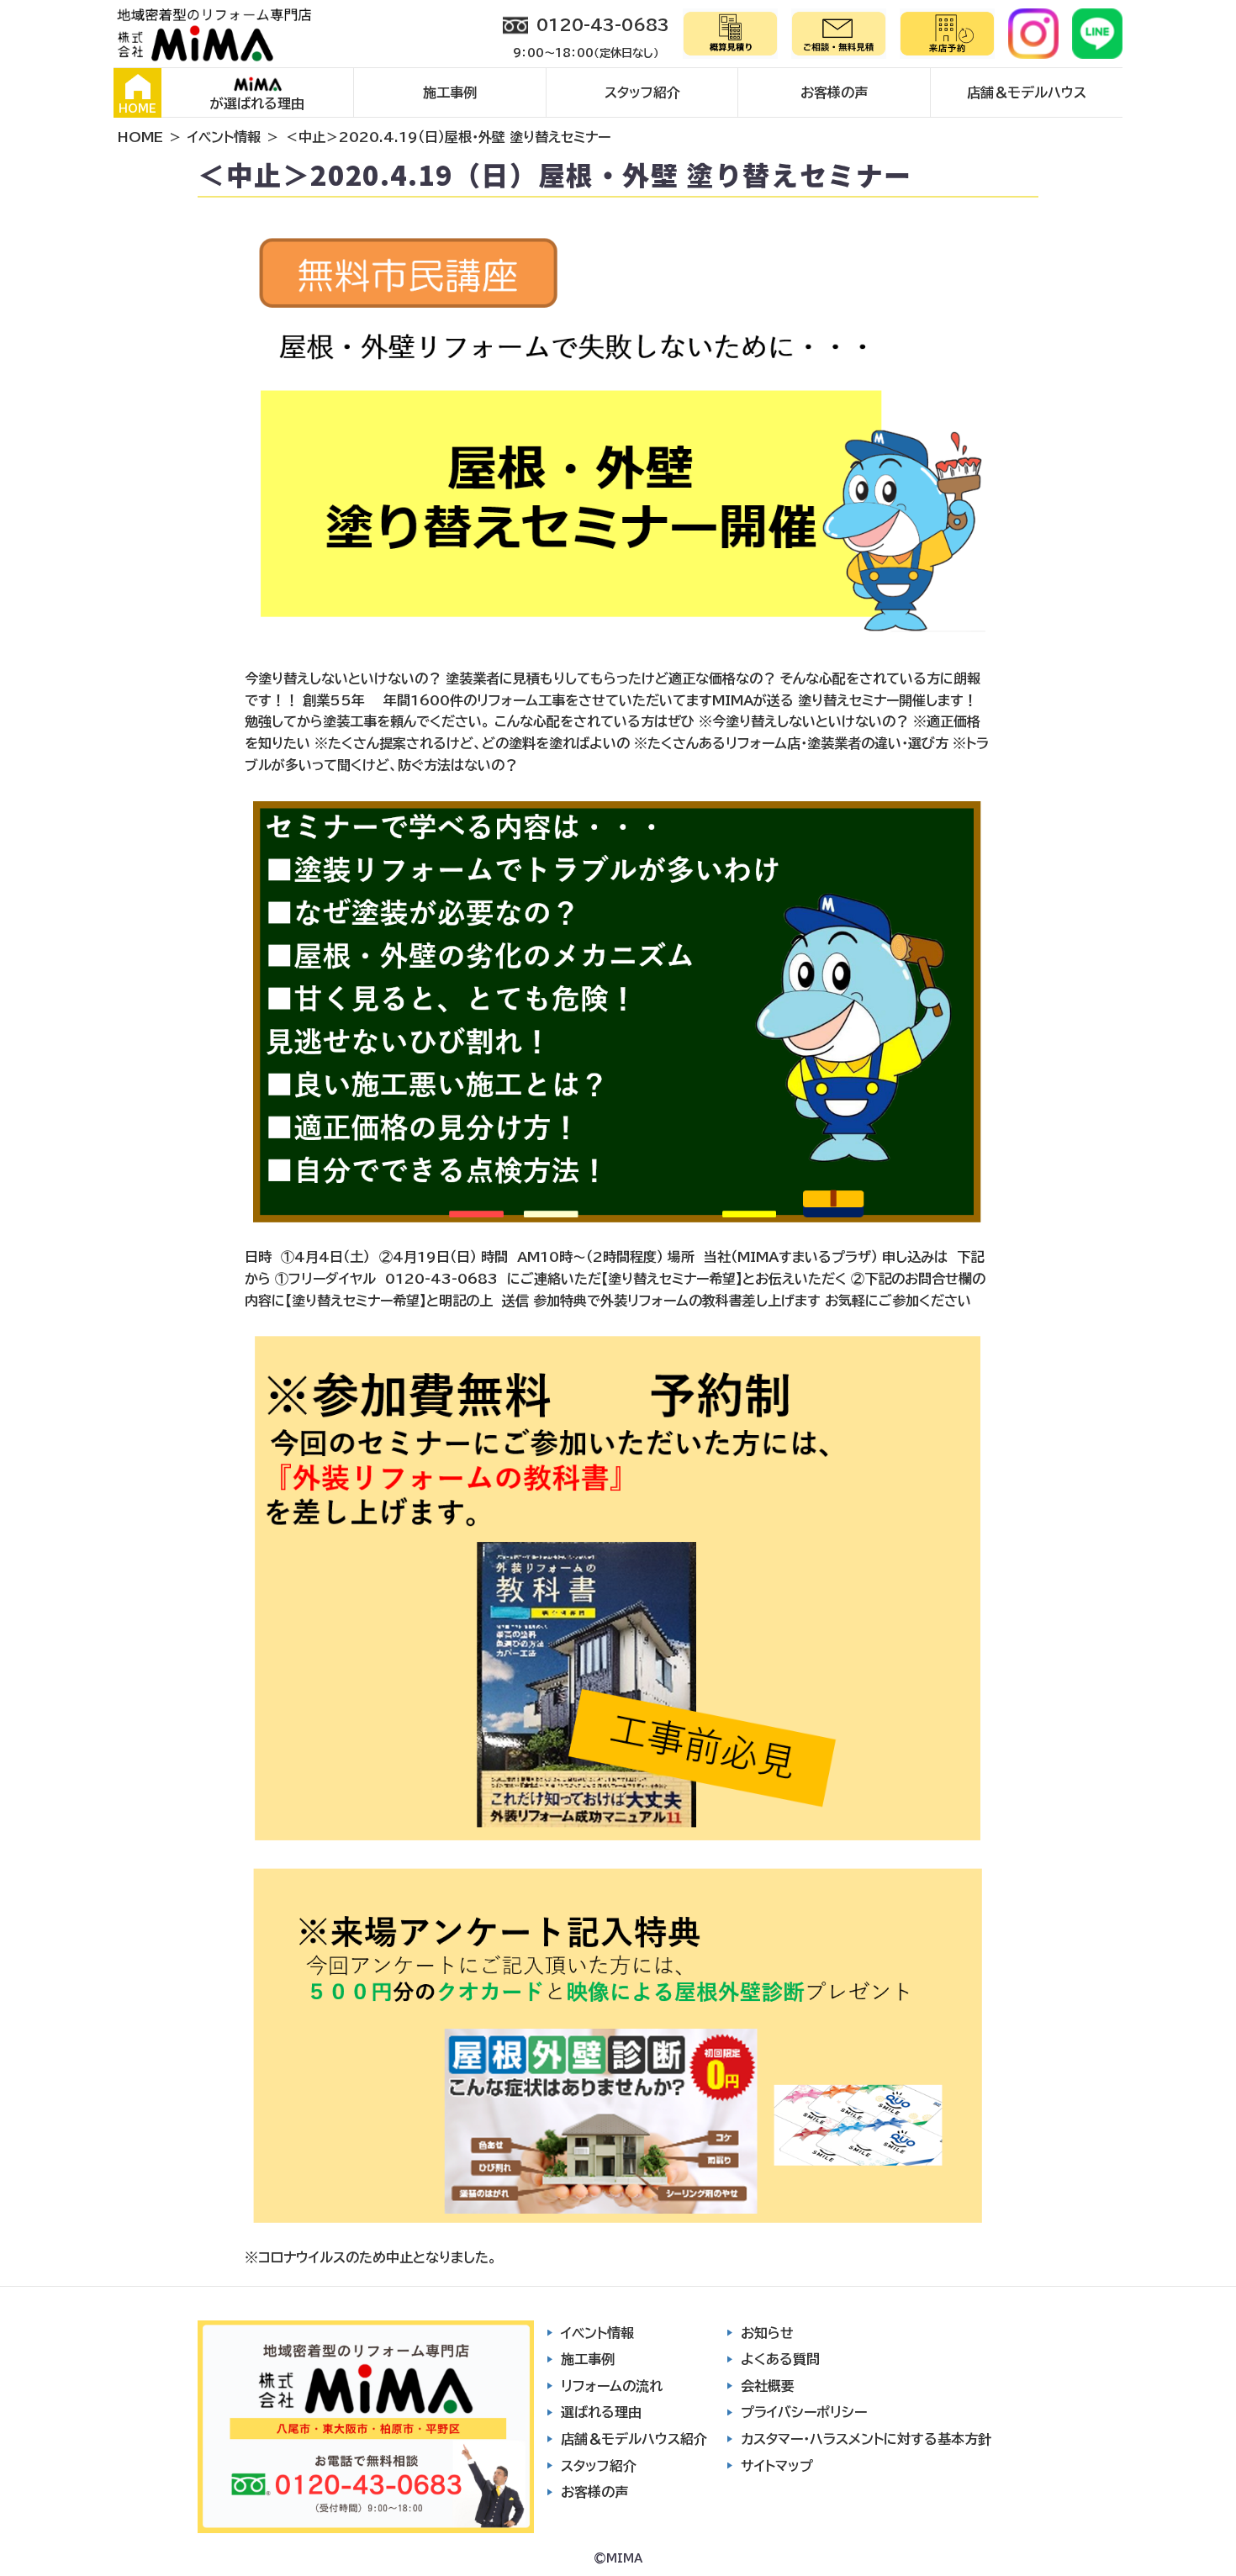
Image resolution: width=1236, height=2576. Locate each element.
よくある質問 (780, 2359)
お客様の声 (834, 92)
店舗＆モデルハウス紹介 (634, 2439)
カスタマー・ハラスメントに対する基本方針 (866, 2439)
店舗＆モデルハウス (1027, 92)
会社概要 (768, 2386)
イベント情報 (224, 137)
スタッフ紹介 (642, 92)
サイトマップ (777, 2466)
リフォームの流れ (612, 2386)
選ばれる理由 (601, 2412)
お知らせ (767, 2333)
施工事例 (450, 92)
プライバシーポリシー (804, 2412)
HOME (137, 109)
